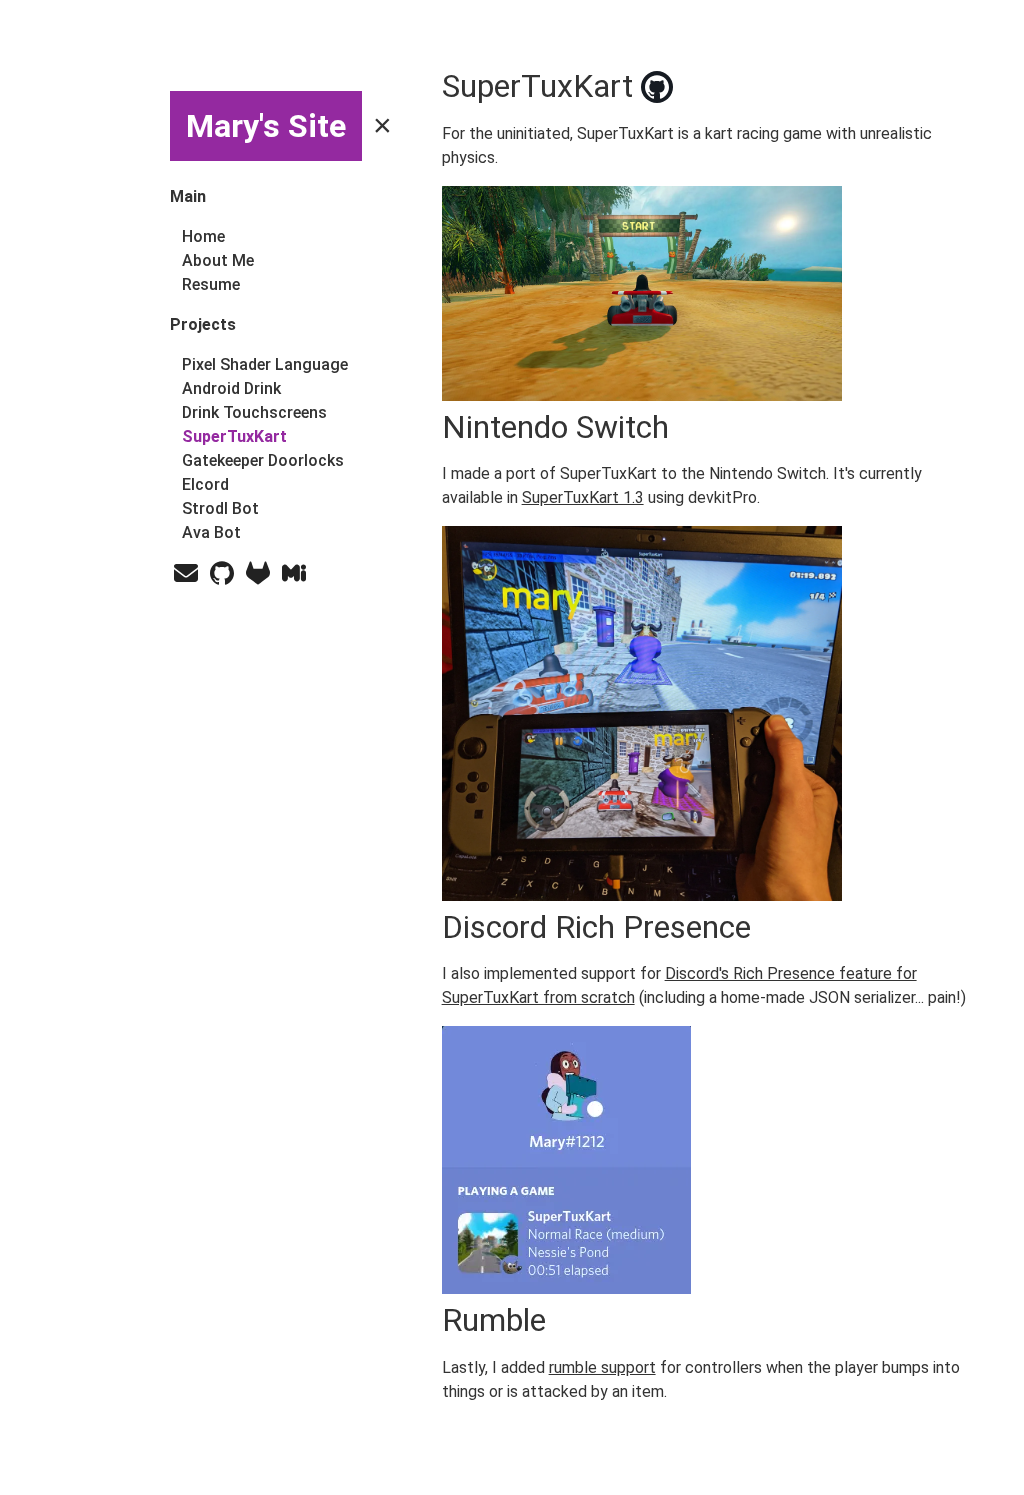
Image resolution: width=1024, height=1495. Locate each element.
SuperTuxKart (234, 436)
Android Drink (231, 388)
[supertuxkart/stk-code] (752, 87)
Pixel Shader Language (265, 364)
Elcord (205, 484)
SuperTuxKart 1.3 (583, 497)
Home (203, 236)
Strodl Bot (220, 508)
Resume (211, 284)
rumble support (602, 1367)
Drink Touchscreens (254, 412)
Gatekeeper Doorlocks (263, 460)
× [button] (382, 125)
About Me (218, 260)
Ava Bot (211, 532)
